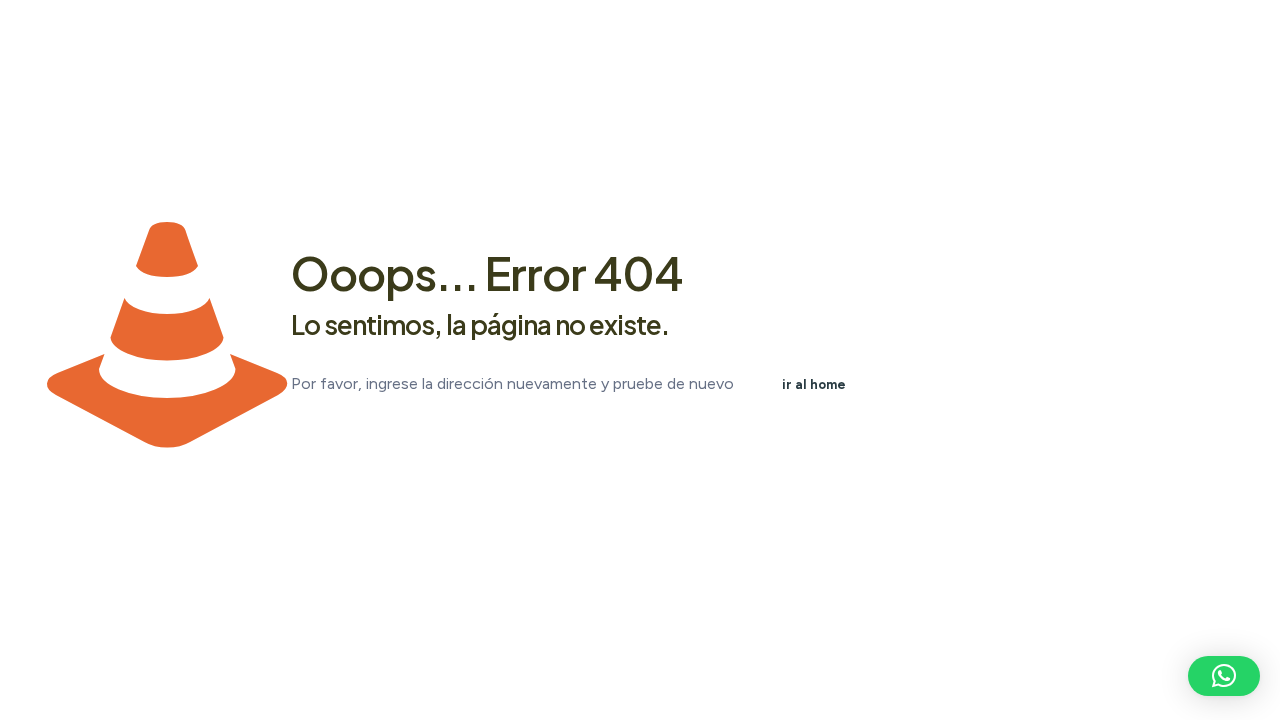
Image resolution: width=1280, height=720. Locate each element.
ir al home (814, 384)
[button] (1224, 676)
